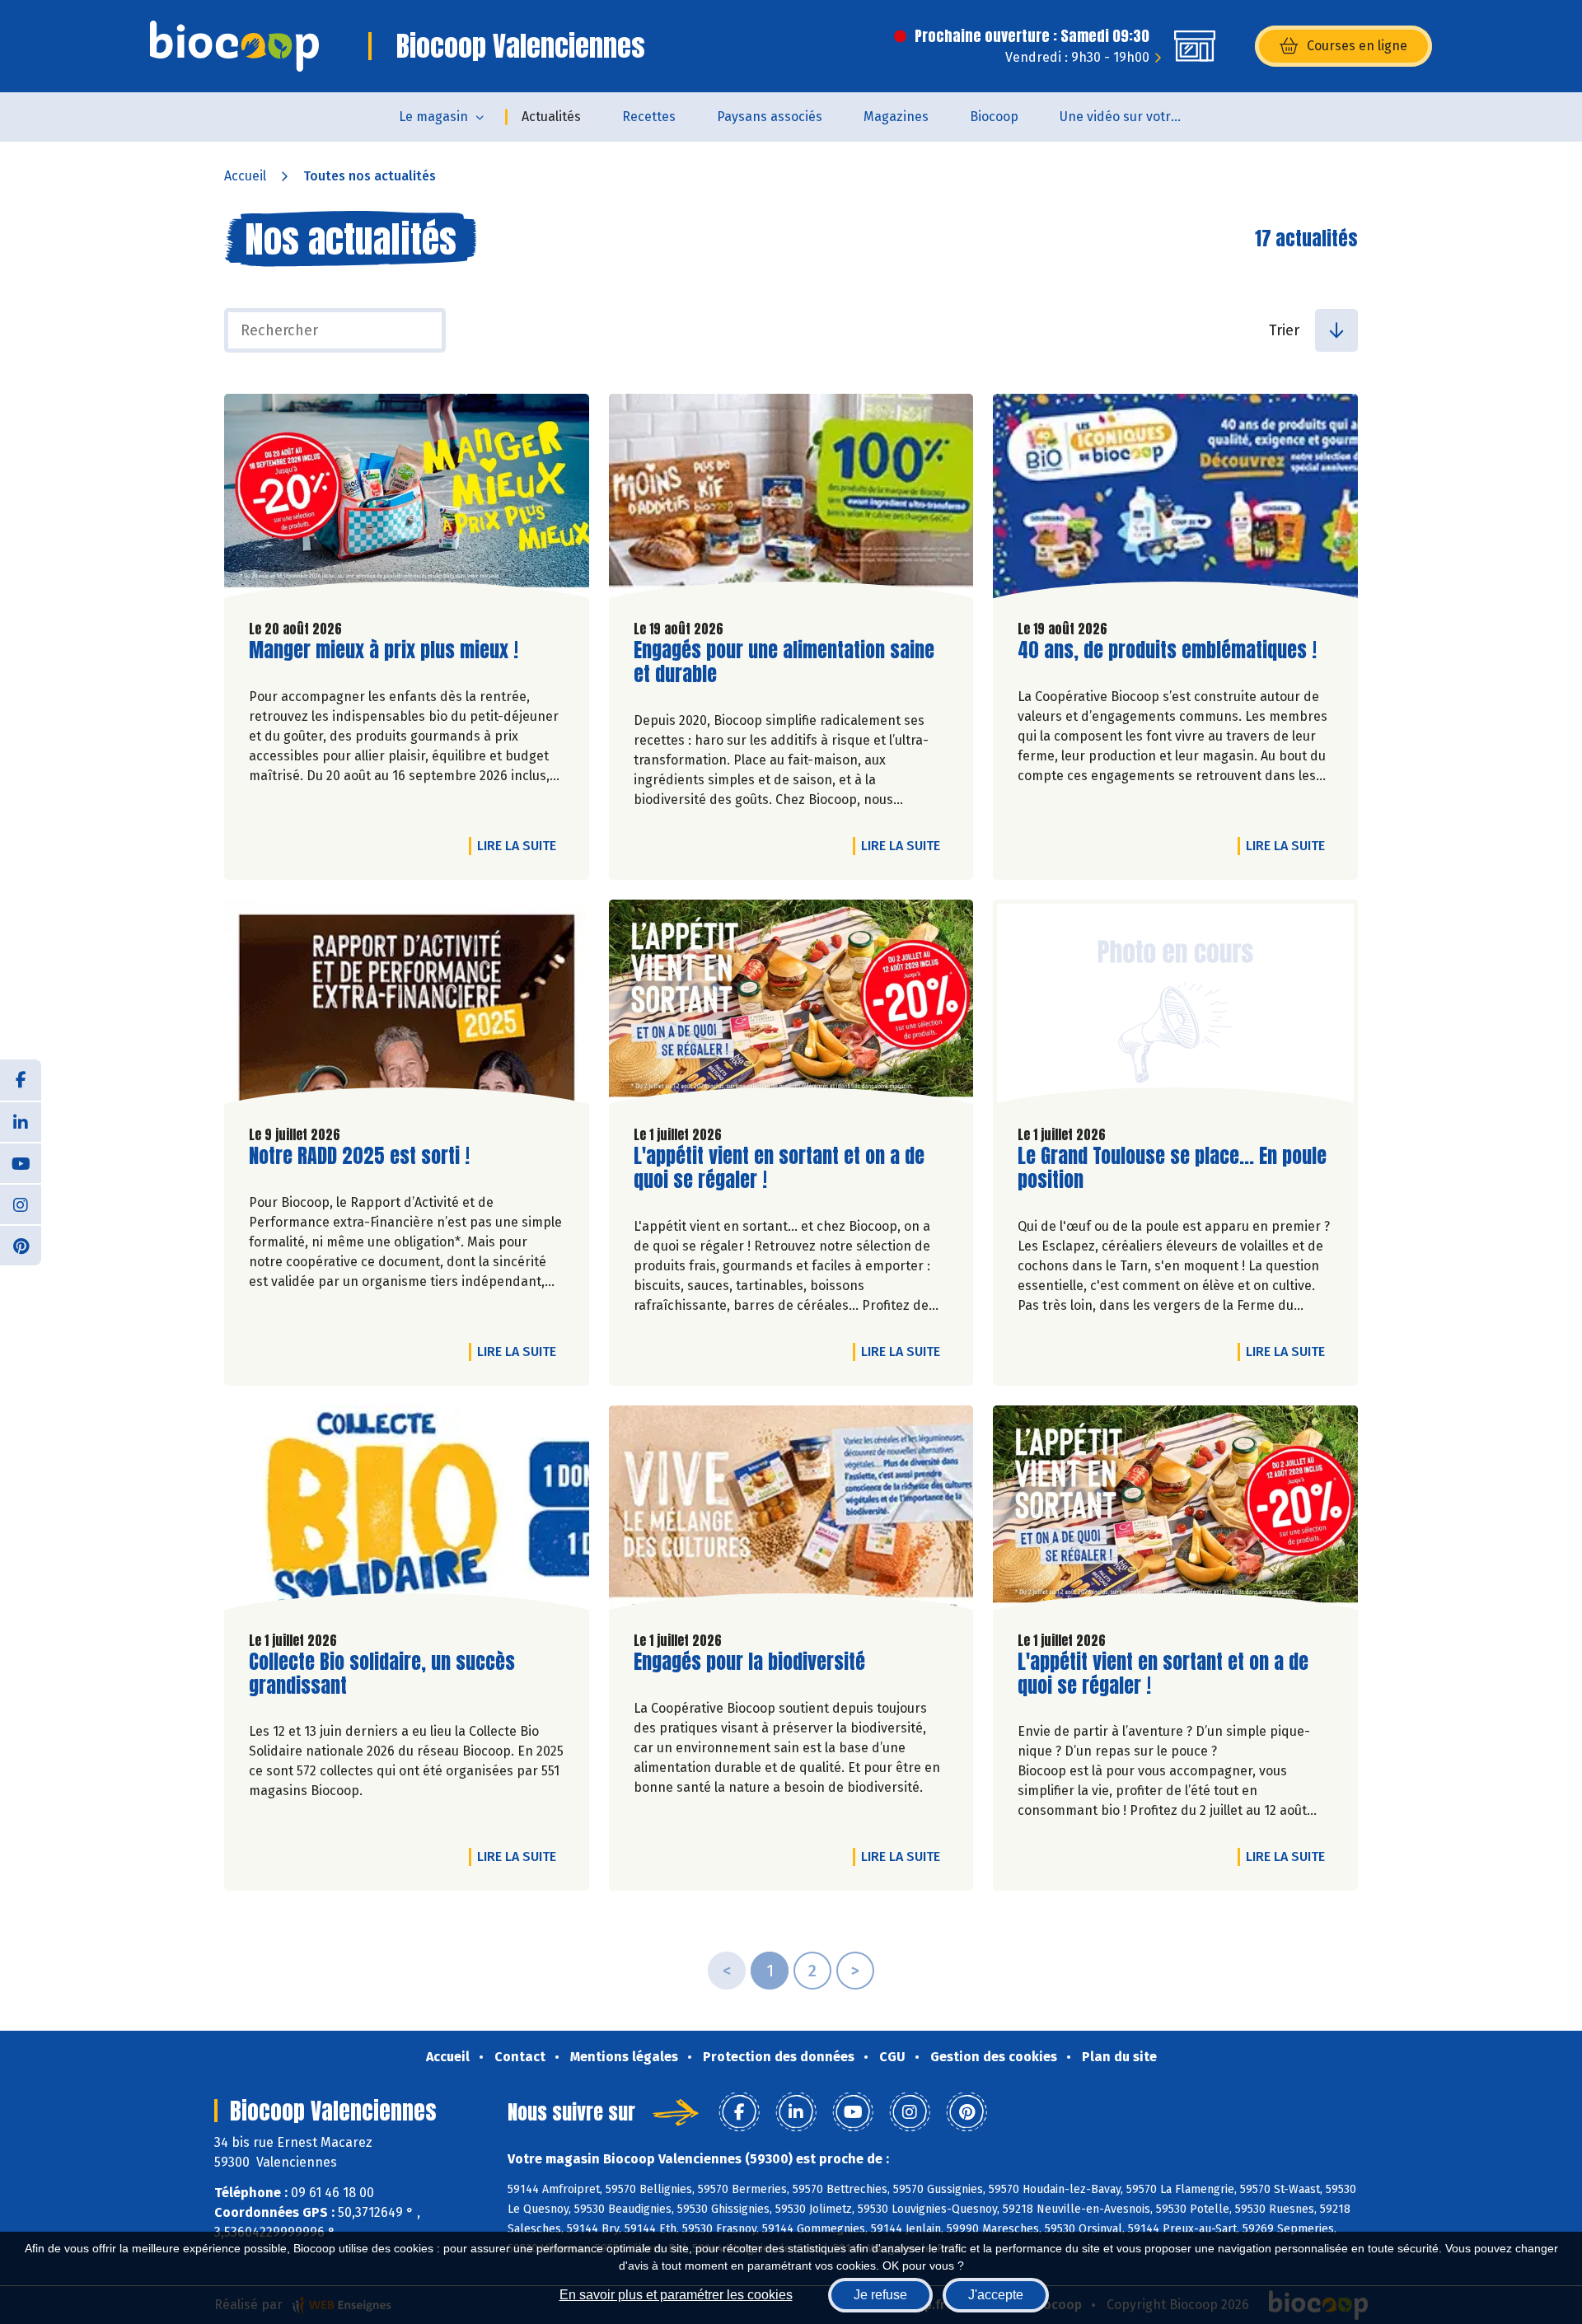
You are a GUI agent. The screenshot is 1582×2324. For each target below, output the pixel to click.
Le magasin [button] (433, 117)
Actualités (551, 117)
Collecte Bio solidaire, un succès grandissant (382, 1674)
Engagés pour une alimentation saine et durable (784, 662)
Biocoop (994, 117)
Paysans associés (770, 117)
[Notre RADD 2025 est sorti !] (407, 1006)
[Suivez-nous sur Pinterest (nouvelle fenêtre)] (21, 1245)
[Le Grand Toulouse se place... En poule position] (1175, 1006)
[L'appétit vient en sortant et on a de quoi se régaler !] (791, 1006)
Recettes (649, 117)
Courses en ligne (1357, 46)
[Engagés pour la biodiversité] (791, 1512)
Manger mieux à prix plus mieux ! (384, 650)
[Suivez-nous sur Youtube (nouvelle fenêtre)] (21, 1162)
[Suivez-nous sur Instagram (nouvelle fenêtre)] (21, 1204)
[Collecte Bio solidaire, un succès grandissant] (407, 1512)
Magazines (896, 117)
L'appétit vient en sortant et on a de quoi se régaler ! (779, 1168)
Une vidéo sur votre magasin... (1132, 117)
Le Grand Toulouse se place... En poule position (1172, 1168)
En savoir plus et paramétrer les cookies (676, 2295)
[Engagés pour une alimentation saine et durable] (791, 500)
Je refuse (880, 2295)
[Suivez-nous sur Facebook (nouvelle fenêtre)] (21, 1080)
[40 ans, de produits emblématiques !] (1175, 500)
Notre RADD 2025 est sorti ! (359, 1156)
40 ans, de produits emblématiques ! (1167, 650)
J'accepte (996, 2295)
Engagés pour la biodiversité (749, 1662)
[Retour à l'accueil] (234, 46)
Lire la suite (521, 845)
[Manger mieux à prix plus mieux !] (407, 500)
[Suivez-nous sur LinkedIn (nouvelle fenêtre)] (21, 1121)
